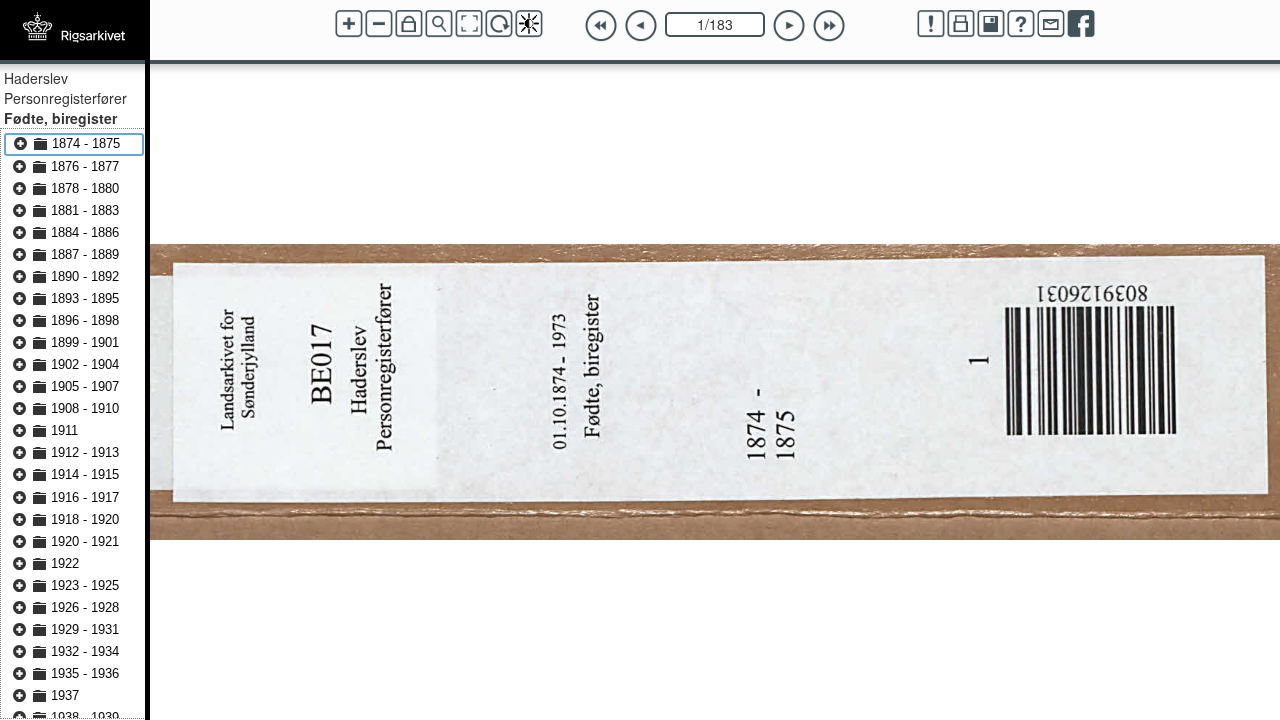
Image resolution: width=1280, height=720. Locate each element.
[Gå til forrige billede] (641, 26)
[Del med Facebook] (1081, 24)
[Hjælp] (1021, 24)
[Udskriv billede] (961, 24)
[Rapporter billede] (931, 24)
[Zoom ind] (349, 24)
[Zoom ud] (379, 24)
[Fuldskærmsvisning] (469, 24)
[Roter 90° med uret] (499, 24)
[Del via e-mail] (1051, 24)
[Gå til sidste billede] (829, 26)
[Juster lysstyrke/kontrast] (529, 24)
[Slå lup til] (439, 24)
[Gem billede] (991, 24)
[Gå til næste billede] (789, 26)
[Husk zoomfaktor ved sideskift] (409, 24)
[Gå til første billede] (601, 26)
